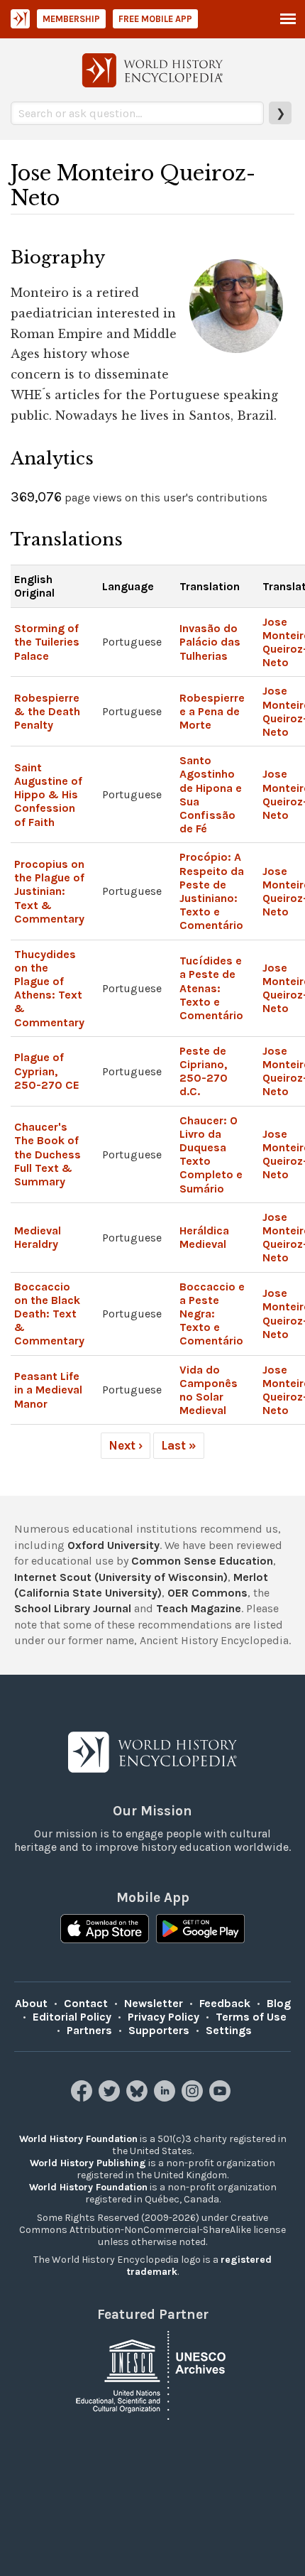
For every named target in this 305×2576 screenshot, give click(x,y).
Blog (279, 2003)
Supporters (159, 2030)
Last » (179, 1445)
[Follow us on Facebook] (83, 2098)
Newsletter (154, 2003)
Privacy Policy (163, 2017)
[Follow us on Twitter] (111, 2098)
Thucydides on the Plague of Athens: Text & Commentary (49, 988)
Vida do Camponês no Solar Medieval (209, 1390)
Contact (86, 2003)
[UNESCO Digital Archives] (152, 2374)
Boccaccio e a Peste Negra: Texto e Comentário (212, 1314)
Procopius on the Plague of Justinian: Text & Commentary (49, 891)
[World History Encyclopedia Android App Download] (200, 1930)
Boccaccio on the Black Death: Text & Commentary (49, 1314)
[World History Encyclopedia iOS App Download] (105, 1930)
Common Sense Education (202, 1561)
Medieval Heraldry (38, 1237)
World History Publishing (88, 2163)
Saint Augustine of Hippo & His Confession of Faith (48, 795)
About (31, 2003)
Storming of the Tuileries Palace (47, 642)
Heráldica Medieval (204, 1237)
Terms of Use (251, 2017)
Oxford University (113, 1545)
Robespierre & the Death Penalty (47, 711)
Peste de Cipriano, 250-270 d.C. (204, 1071)
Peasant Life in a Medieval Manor (48, 1390)
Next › (126, 1445)
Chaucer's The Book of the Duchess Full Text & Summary (48, 1154)
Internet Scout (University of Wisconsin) (121, 1577)
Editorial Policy (72, 2017)
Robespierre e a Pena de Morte (212, 711)
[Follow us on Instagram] (194, 2098)
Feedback (225, 2003)
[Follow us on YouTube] (222, 2098)
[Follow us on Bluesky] (139, 2098)
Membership (71, 19)
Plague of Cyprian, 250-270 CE (47, 1071)
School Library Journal (73, 1608)
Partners (89, 2030)
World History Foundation (78, 2139)
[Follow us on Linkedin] (166, 2098)
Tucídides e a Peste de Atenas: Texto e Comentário (211, 988)
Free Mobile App (155, 19)
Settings (229, 2030)
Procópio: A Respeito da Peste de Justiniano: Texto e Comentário (212, 891)
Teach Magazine (199, 1608)
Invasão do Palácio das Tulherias (210, 642)
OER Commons (207, 1593)
